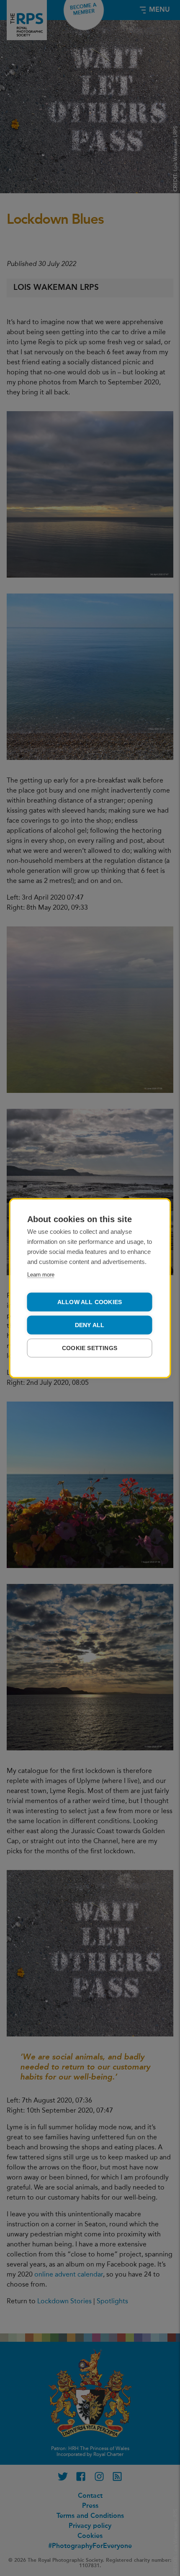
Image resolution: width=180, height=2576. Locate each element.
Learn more (41, 1274)
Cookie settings (90, 1348)
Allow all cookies (90, 1302)
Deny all (90, 1325)
